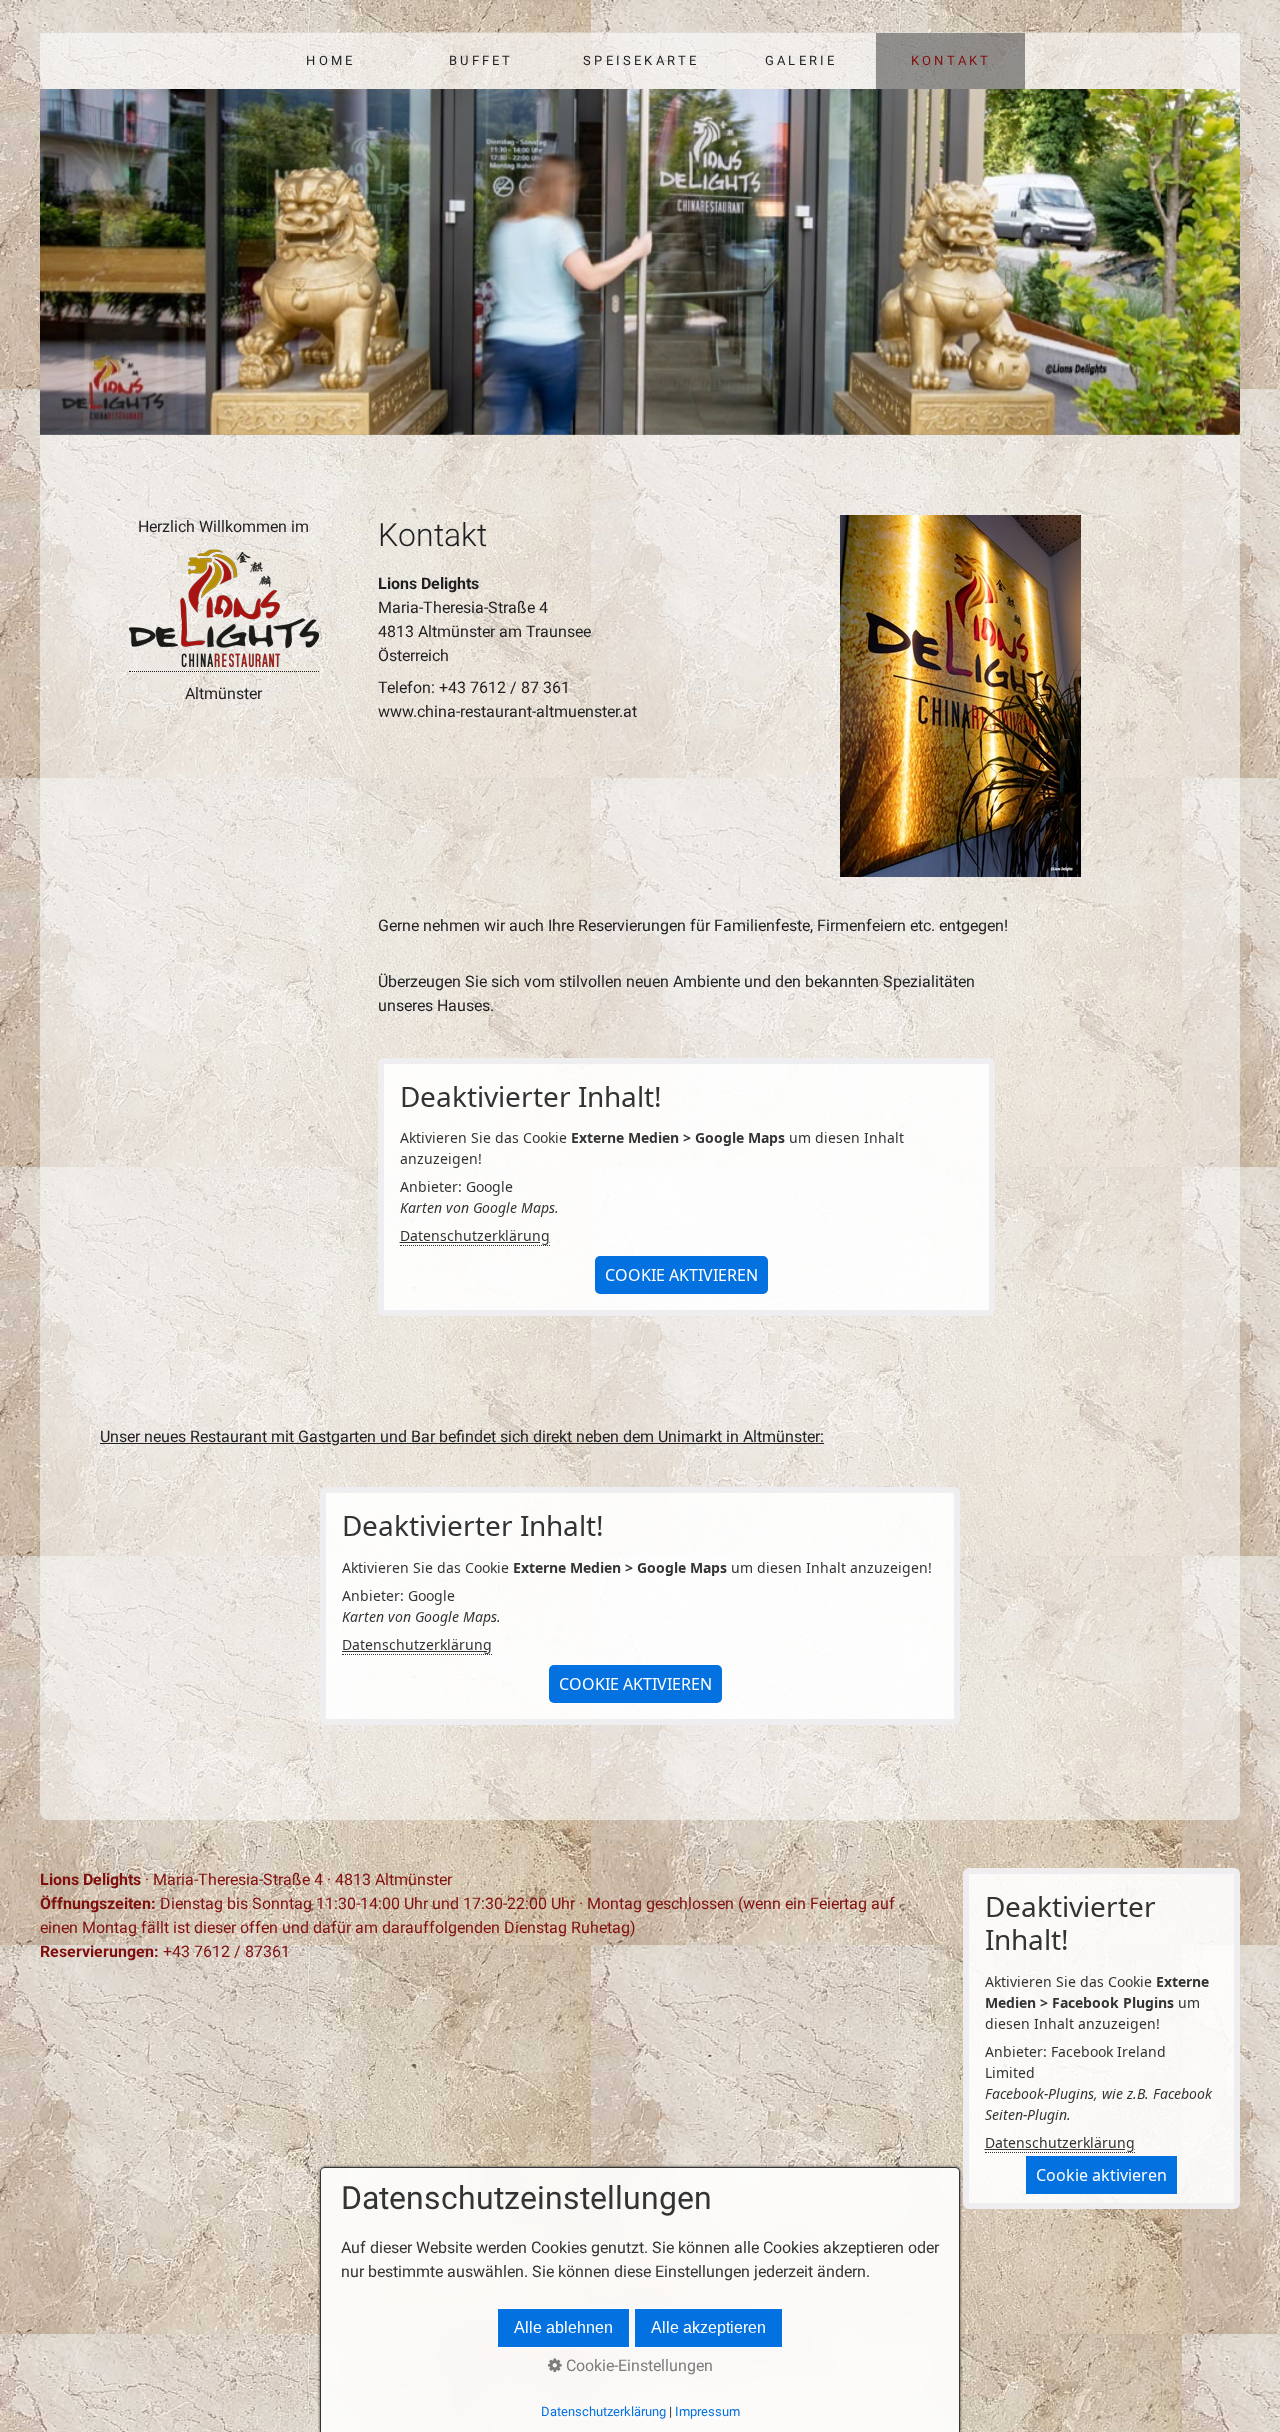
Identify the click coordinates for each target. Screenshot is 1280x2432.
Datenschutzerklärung (475, 1235)
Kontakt (951, 60)
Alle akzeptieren (708, 2327)
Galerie (801, 60)
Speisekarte (641, 60)
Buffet (481, 60)
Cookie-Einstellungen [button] (637, 2365)
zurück (67, 266)
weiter (1213, 266)
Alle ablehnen (563, 2327)
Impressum (707, 2411)
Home (330, 60)
